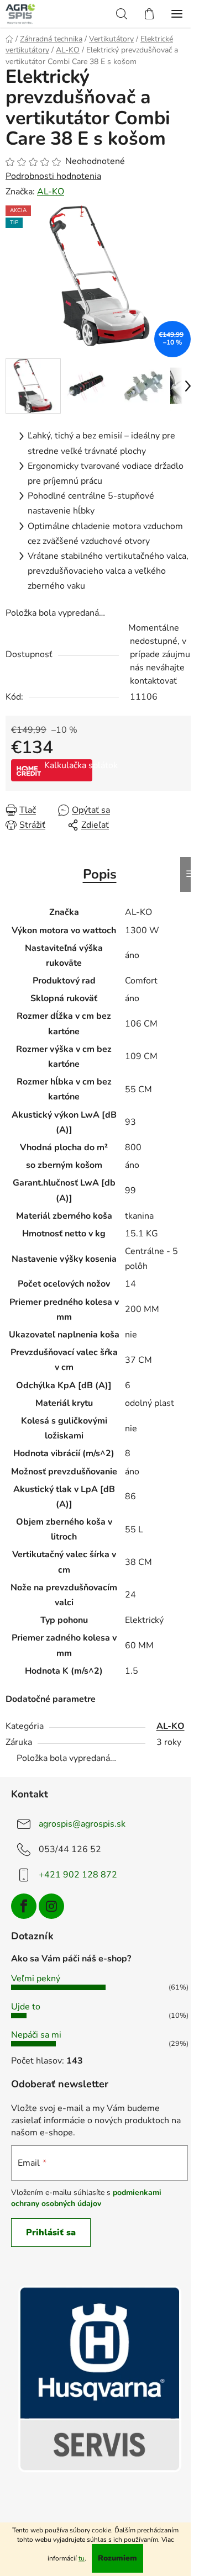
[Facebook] (24, 1906)
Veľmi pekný (36, 1979)
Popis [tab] (100, 874)
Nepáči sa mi (36, 2035)
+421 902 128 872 (78, 1875)
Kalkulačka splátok (68, 765)
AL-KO (51, 192)
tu (82, 2558)
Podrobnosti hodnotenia (53, 176)
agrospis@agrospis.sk (82, 1824)
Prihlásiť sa (51, 2233)
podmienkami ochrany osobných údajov (86, 2198)
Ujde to (26, 2007)
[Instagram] (51, 1906)
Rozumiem (117, 2558)
